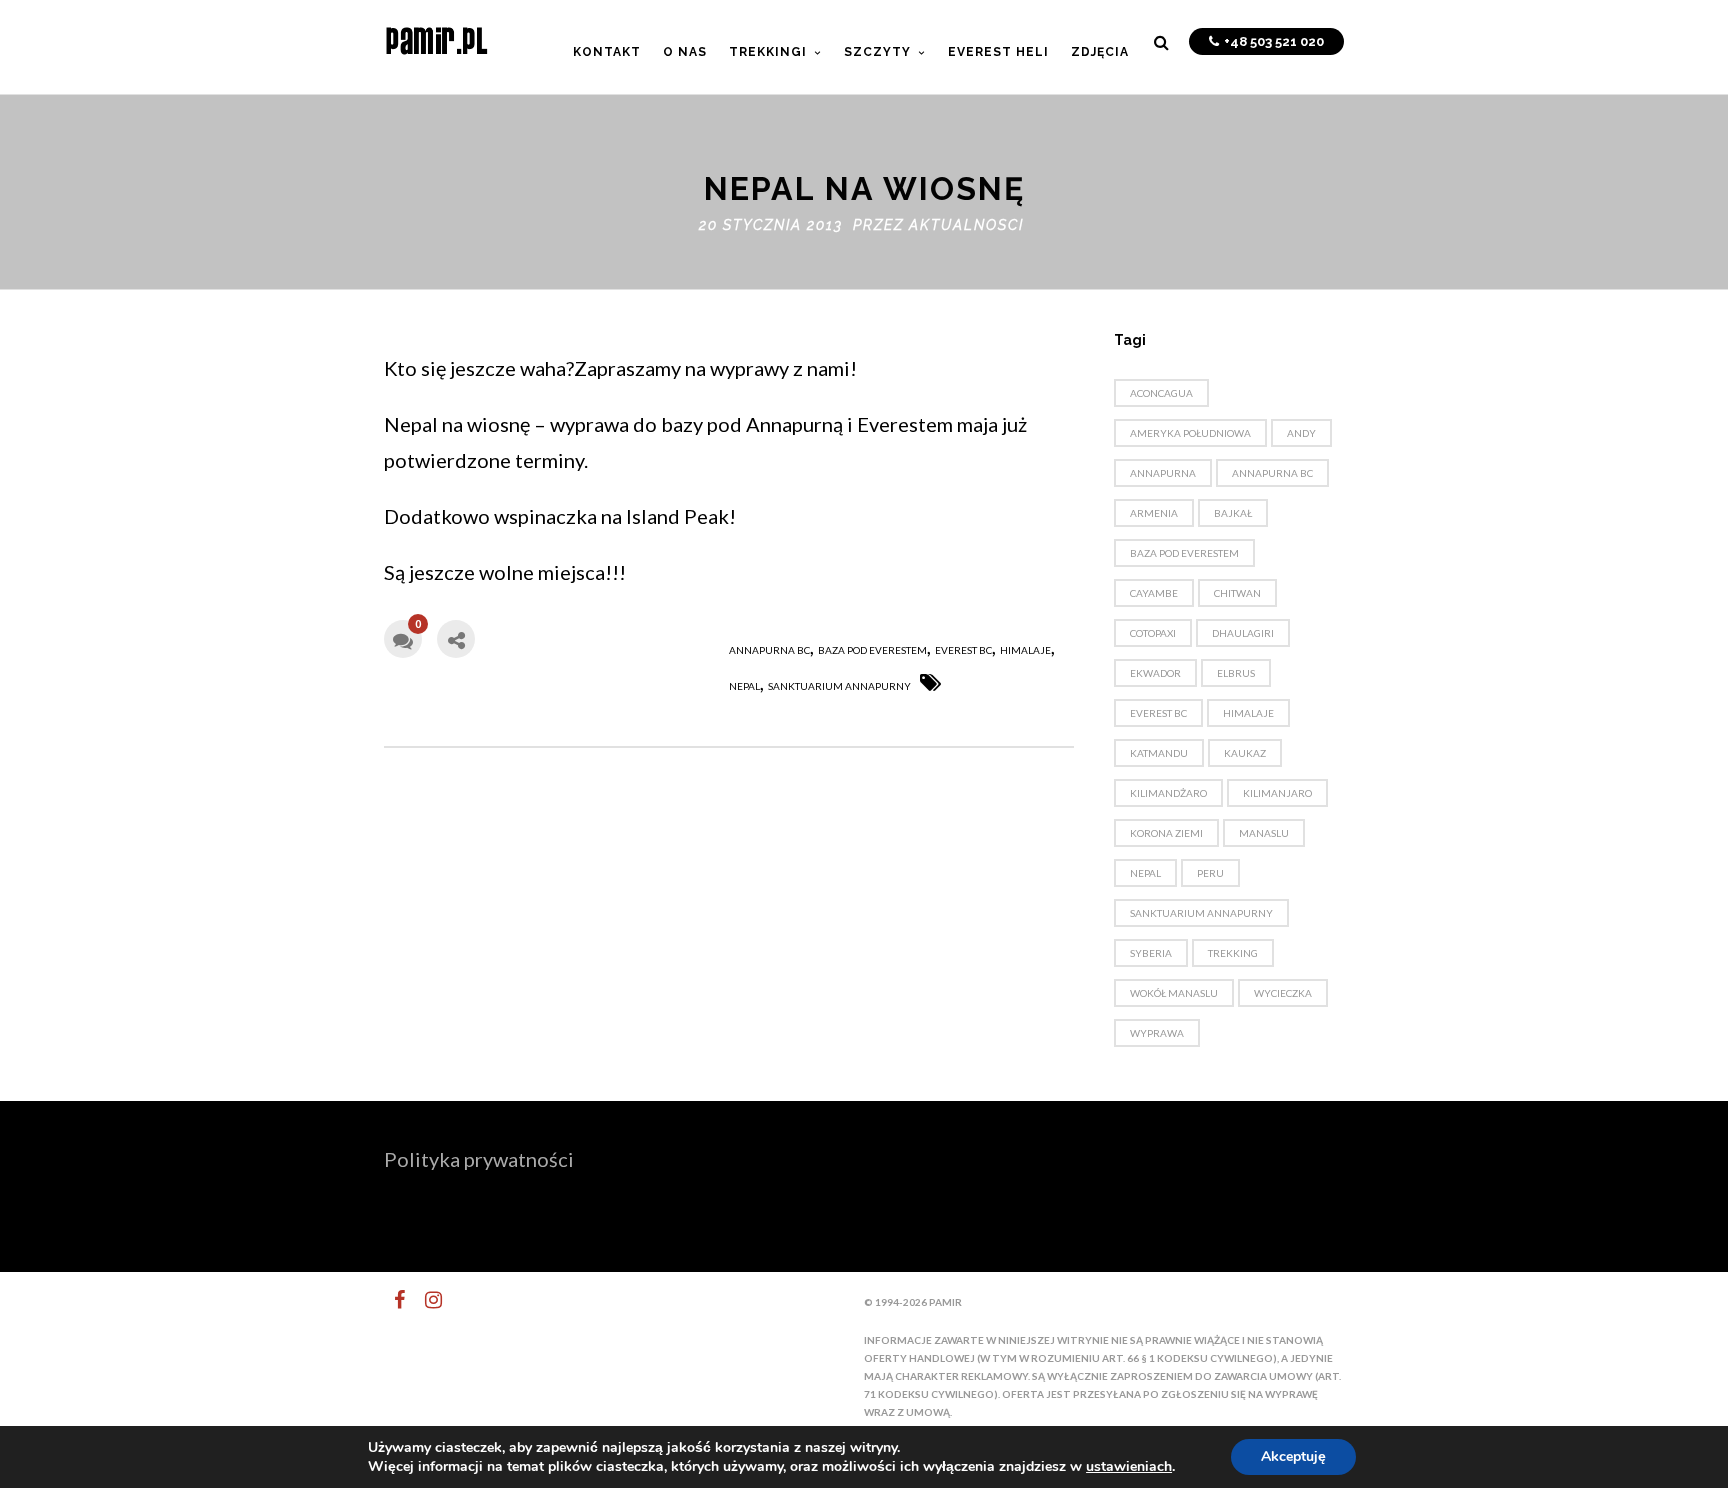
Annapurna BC (769, 650)
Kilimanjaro (1277, 793)
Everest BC (963, 650)
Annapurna (1163, 473)
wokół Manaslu (1174, 993)
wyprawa (1157, 1033)
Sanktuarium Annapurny (839, 686)
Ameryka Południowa (1190, 433)
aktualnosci (966, 225)
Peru (1210, 873)
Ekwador (1155, 673)
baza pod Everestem (872, 650)
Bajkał (1233, 513)
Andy (1301, 433)
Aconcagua (1161, 393)
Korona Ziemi (1166, 833)
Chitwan (1237, 593)
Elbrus (1236, 673)
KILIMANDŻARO (1168, 793)
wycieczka (1283, 993)
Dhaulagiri (1243, 633)
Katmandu (1159, 753)
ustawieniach (1129, 1467)
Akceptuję (1293, 1456)
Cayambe (1154, 593)
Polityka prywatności (479, 1159)
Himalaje (1025, 650)
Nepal (744, 686)
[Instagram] (425, 1300)
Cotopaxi (1153, 633)
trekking (1233, 953)
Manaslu (1264, 833)
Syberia (1151, 953)
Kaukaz (1245, 753)
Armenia (1154, 513)
